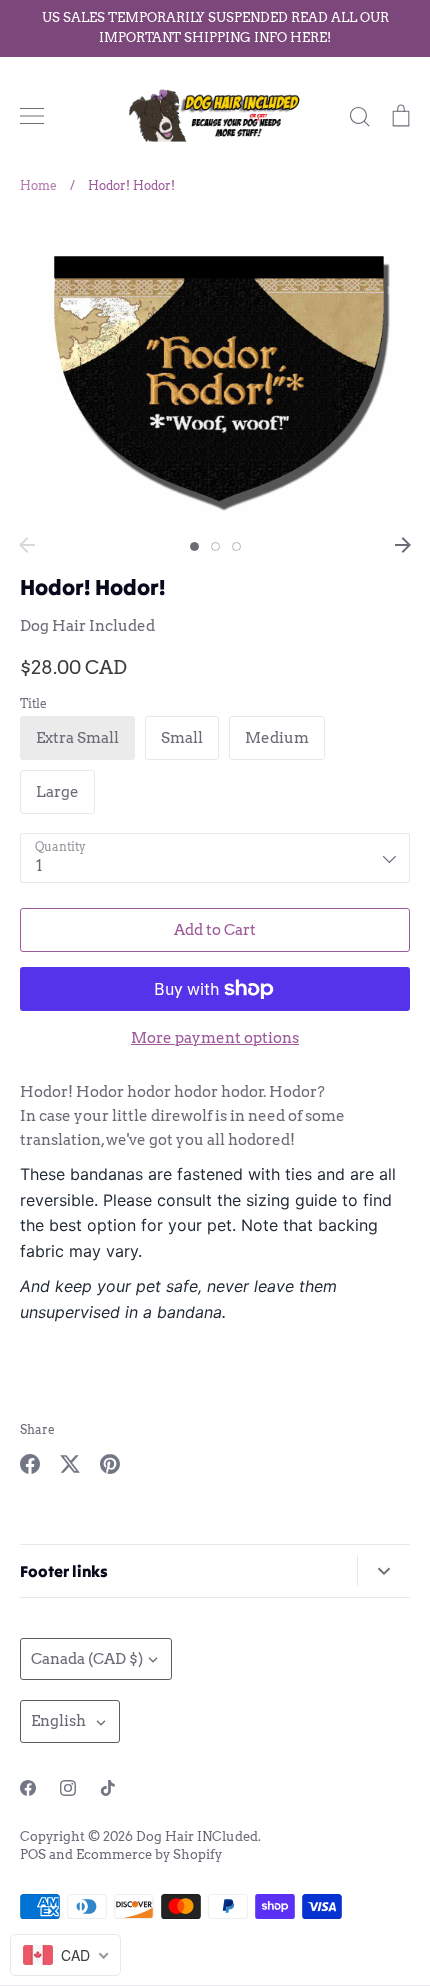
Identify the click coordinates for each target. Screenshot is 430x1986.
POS (33, 1854)
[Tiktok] (108, 1788)
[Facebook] (28, 1788)
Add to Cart (215, 930)
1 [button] (194, 546)
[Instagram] (68, 1788)
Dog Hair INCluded (197, 1836)
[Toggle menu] (32, 116)
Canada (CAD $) (87, 1659)
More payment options (215, 1038)
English (58, 1721)
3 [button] (236, 546)
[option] (215, 371)
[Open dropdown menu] (383, 1570)
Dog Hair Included (87, 626)
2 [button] (215, 546)
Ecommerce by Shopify (149, 1854)
